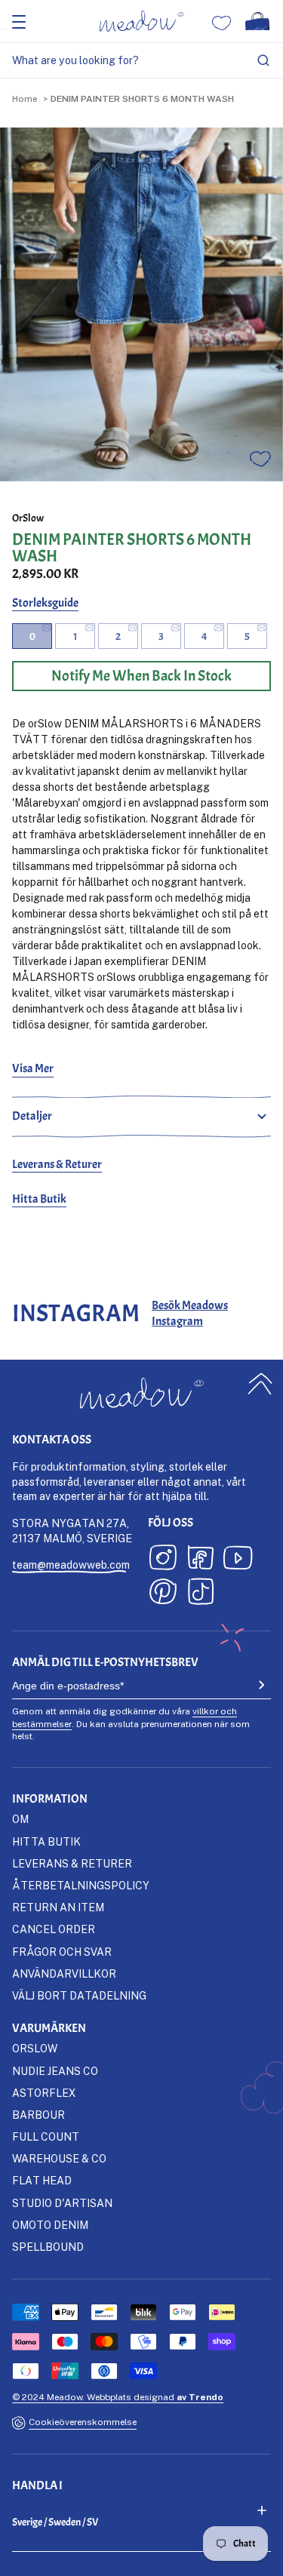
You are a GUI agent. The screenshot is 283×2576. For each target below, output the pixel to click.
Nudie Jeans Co (55, 2071)
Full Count (46, 2136)
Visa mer (33, 1068)
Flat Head (42, 2180)
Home (25, 98)
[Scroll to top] (260, 1383)
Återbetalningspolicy (81, 1885)
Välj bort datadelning (79, 1995)
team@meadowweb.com (71, 1565)
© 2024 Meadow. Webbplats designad (118, 2397)
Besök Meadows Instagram (190, 1313)
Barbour (38, 2115)
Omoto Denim (50, 2225)
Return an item (58, 1907)
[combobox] (141, 61)
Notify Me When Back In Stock (141, 676)
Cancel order (54, 1929)
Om (20, 1819)
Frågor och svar (62, 1952)
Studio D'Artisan (62, 2203)
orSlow (28, 518)
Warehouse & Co (59, 2158)
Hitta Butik (39, 1199)
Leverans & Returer (57, 1164)
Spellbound (48, 2247)
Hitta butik (46, 1841)
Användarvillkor (64, 1973)
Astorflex (44, 2093)
